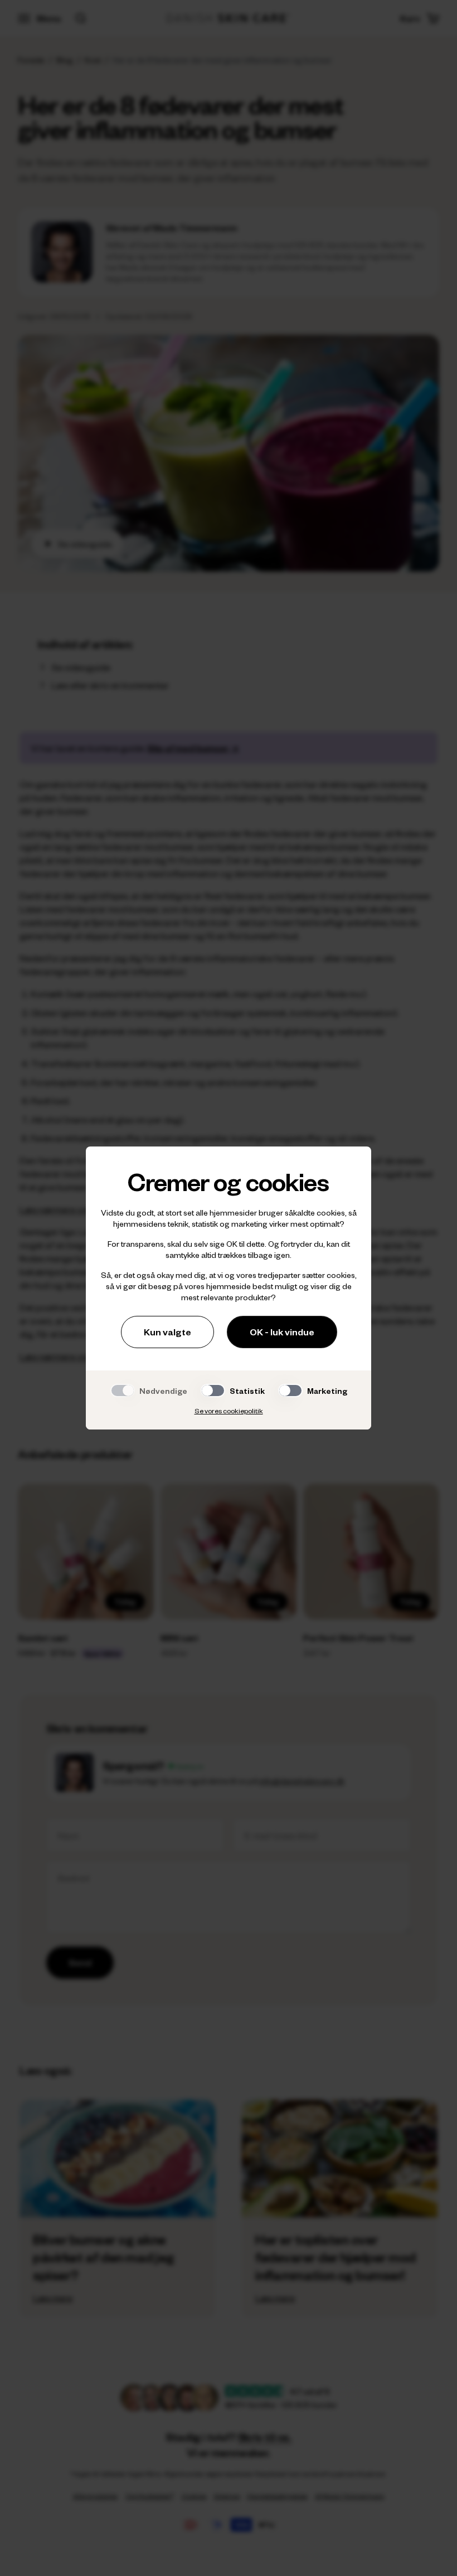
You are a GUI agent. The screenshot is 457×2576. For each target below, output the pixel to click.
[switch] (213, 1391)
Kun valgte (167, 1332)
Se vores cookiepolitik (229, 1411)
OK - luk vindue (282, 1332)
